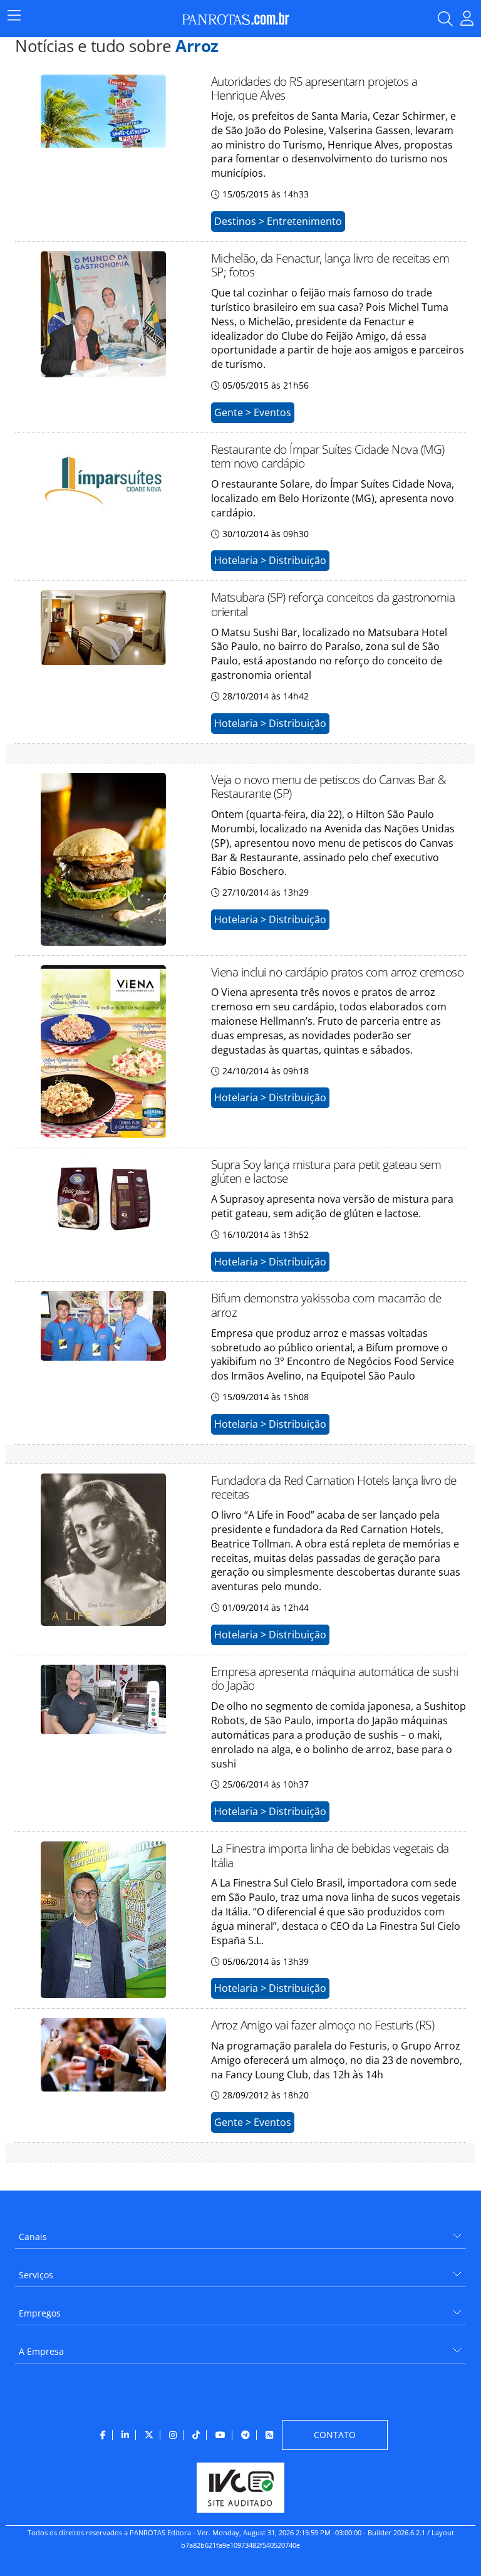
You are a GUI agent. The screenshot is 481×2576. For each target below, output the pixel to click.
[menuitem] (240, 2232)
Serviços (36, 2275)
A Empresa (41, 2351)
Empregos (40, 2313)
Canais (33, 2237)
